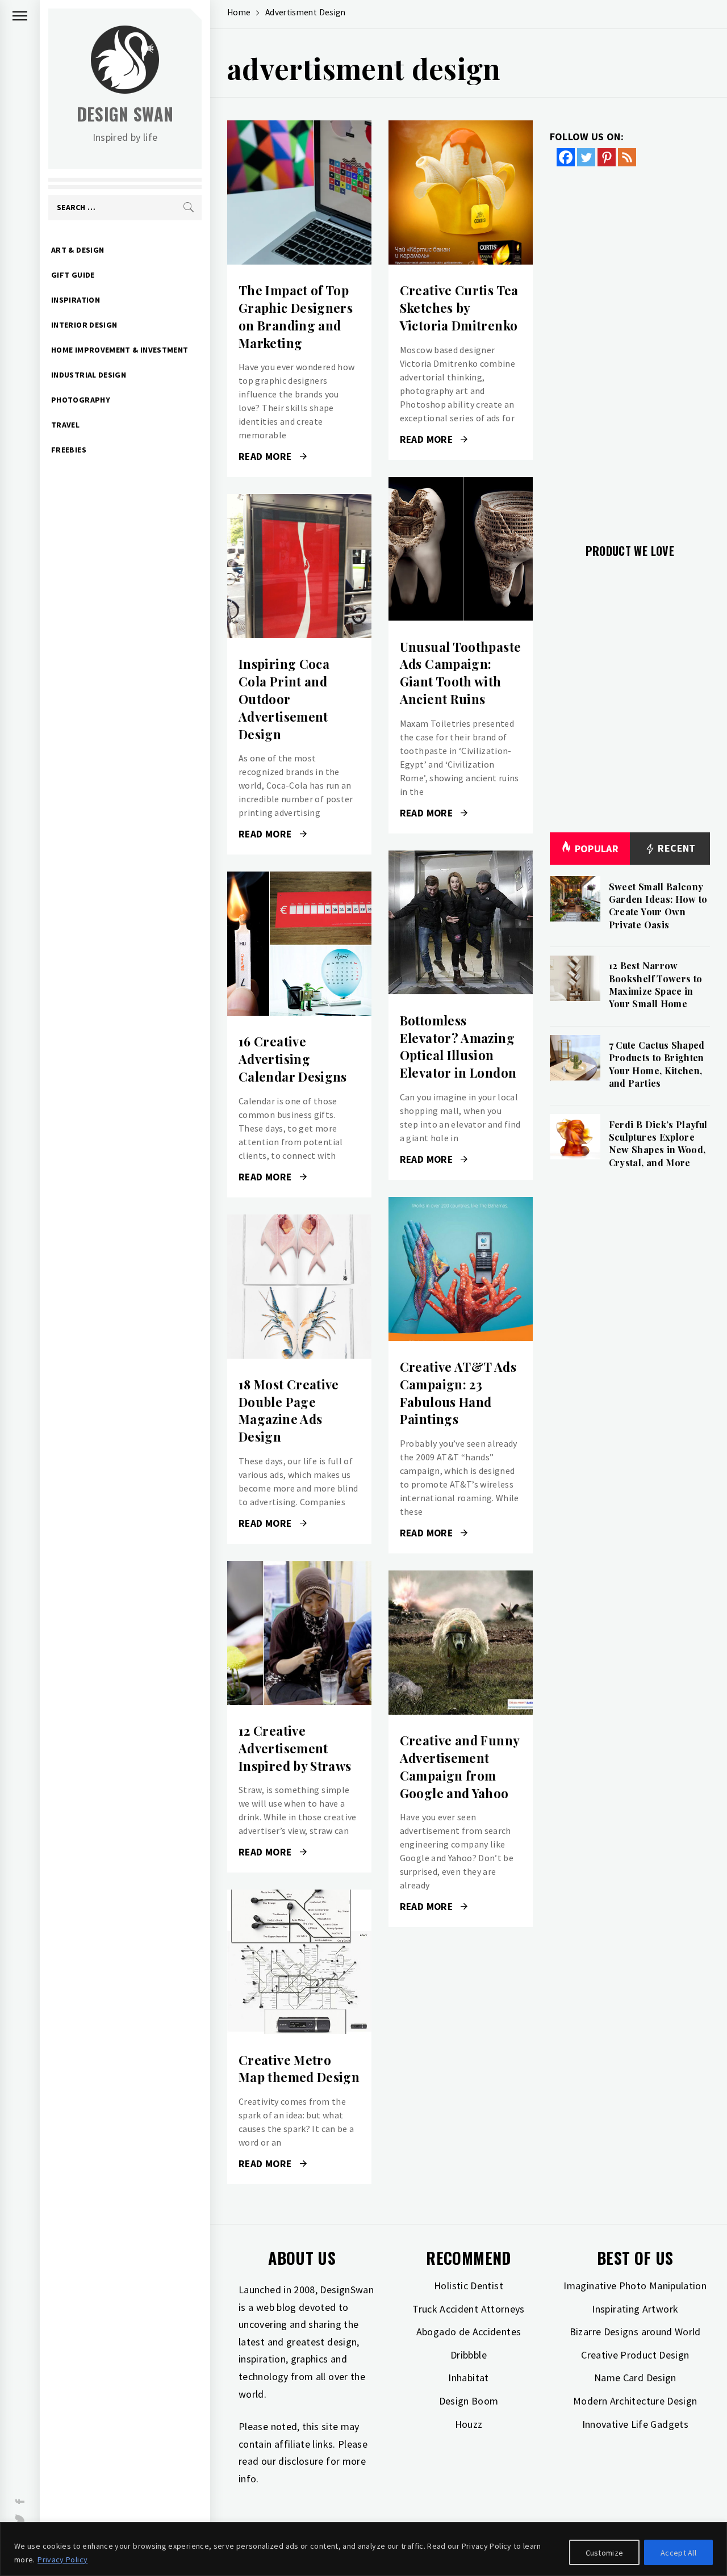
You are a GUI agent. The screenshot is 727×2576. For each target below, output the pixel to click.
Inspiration (76, 300)
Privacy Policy (62, 2560)
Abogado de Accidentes (469, 2332)
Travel (65, 425)
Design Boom (469, 2401)
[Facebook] (566, 157)
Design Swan (125, 114)
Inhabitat (468, 2378)
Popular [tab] (597, 849)
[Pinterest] (607, 157)
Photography (81, 400)
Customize (605, 2553)
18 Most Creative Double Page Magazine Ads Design (289, 1410)
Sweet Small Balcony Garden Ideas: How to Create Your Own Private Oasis (658, 906)
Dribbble (469, 2355)
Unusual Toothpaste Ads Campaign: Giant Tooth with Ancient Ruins (460, 673)
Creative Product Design (635, 2355)
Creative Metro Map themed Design (299, 2069)
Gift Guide (73, 275)
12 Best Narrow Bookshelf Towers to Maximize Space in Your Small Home (656, 985)
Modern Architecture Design (635, 2401)
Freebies (69, 450)
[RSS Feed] (627, 157)
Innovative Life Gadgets (635, 2424)
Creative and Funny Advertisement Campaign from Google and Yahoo (459, 1766)
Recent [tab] (676, 848)
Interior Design (84, 325)
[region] (363, 2549)
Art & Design (78, 250)
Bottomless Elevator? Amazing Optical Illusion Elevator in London (458, 1046)
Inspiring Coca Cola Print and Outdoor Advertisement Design (284, 699)
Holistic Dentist (469, 2286)
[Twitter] (586, 157)
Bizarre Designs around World (635, 2332)
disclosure (301, 2461)
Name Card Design (635, 2378)
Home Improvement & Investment (120, 350)
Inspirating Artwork (635, 2309)
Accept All (678, 2553)
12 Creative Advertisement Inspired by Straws (295, 1748)
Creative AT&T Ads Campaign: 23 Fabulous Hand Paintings (458, 1393)
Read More (299, 192)
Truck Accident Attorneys (469, 2309)
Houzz (469, 2424)
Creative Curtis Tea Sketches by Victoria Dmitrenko (459, 308)
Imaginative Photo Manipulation (635, 2286)
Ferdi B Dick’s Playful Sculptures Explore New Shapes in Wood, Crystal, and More (658, 1144)
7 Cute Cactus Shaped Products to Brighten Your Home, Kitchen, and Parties (657, 1064)
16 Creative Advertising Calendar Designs (293, 1059)
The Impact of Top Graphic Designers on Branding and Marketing (296, 316)
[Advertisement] (630, 348)
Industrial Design (89, 375)
